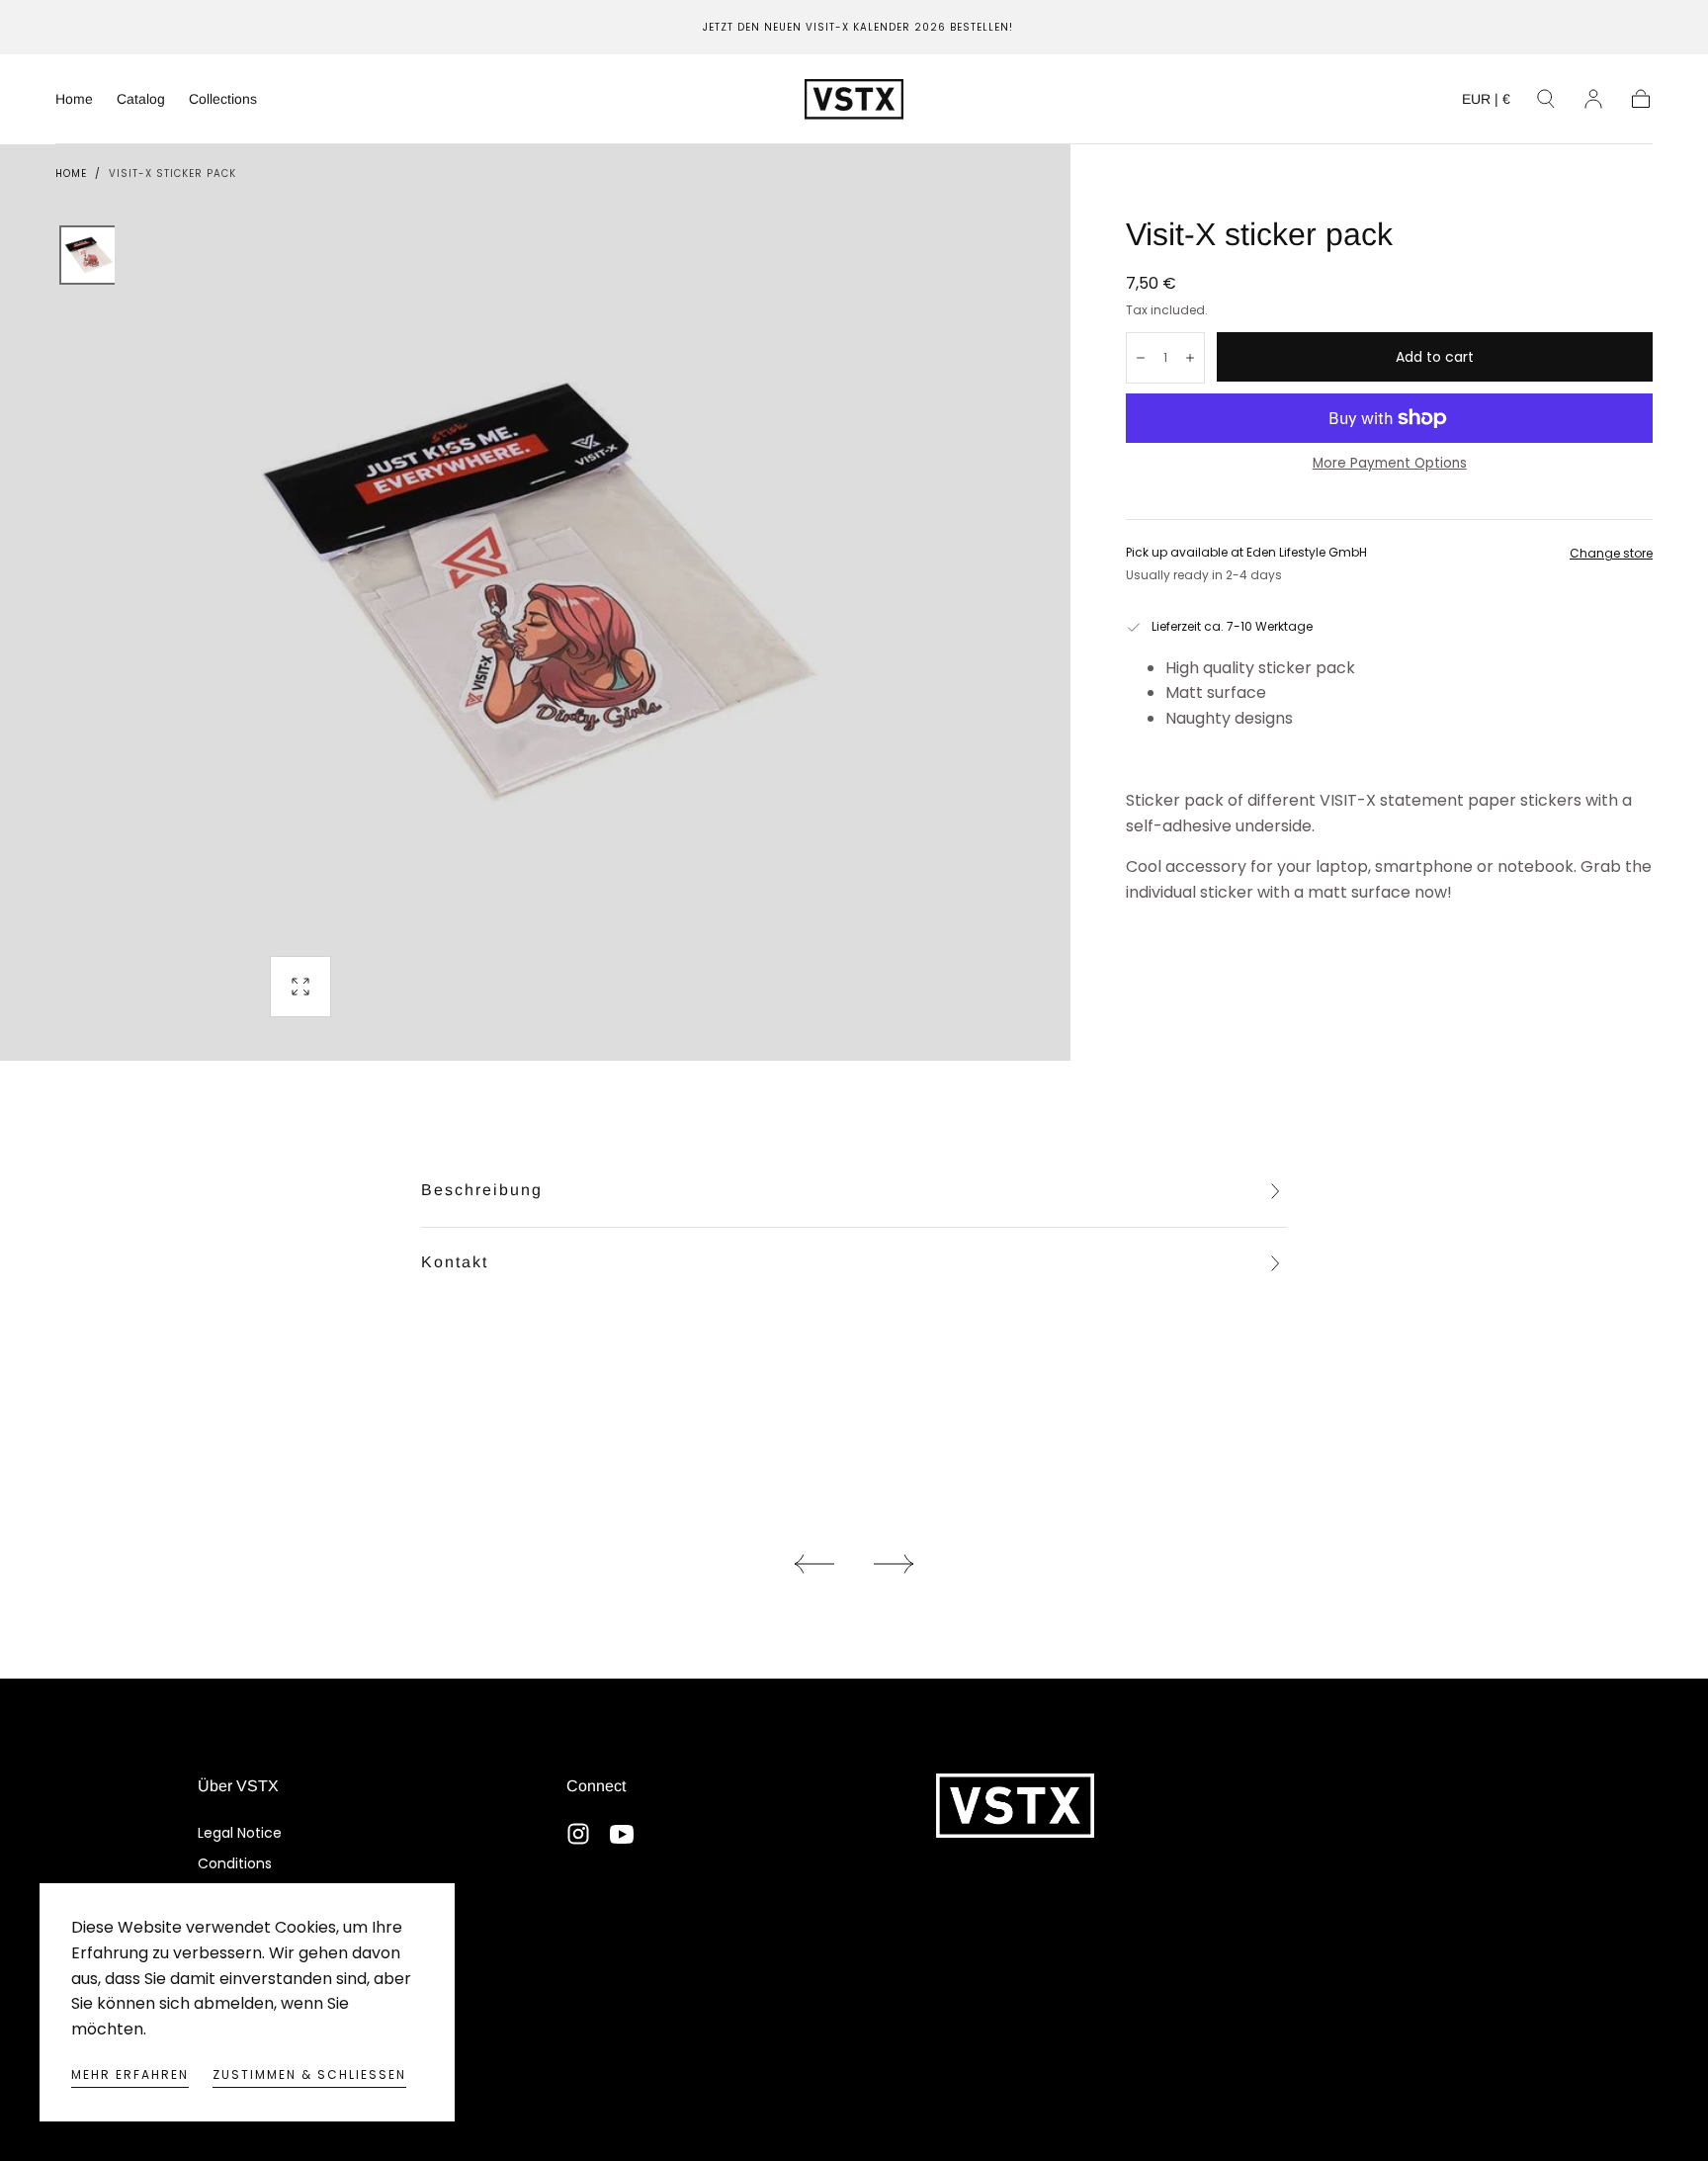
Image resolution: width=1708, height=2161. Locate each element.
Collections (223, 99)
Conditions (235, 1863)
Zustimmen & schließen (309, 2075)
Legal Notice (240, 1833)
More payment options (1390, 463)
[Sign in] (1593, 99)
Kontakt (455, 1262)
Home (74, 99)
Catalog (141, 99)
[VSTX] (1015, 1806)
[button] (1486, 102)
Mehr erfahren (130, 2075)
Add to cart (1435, 357)
